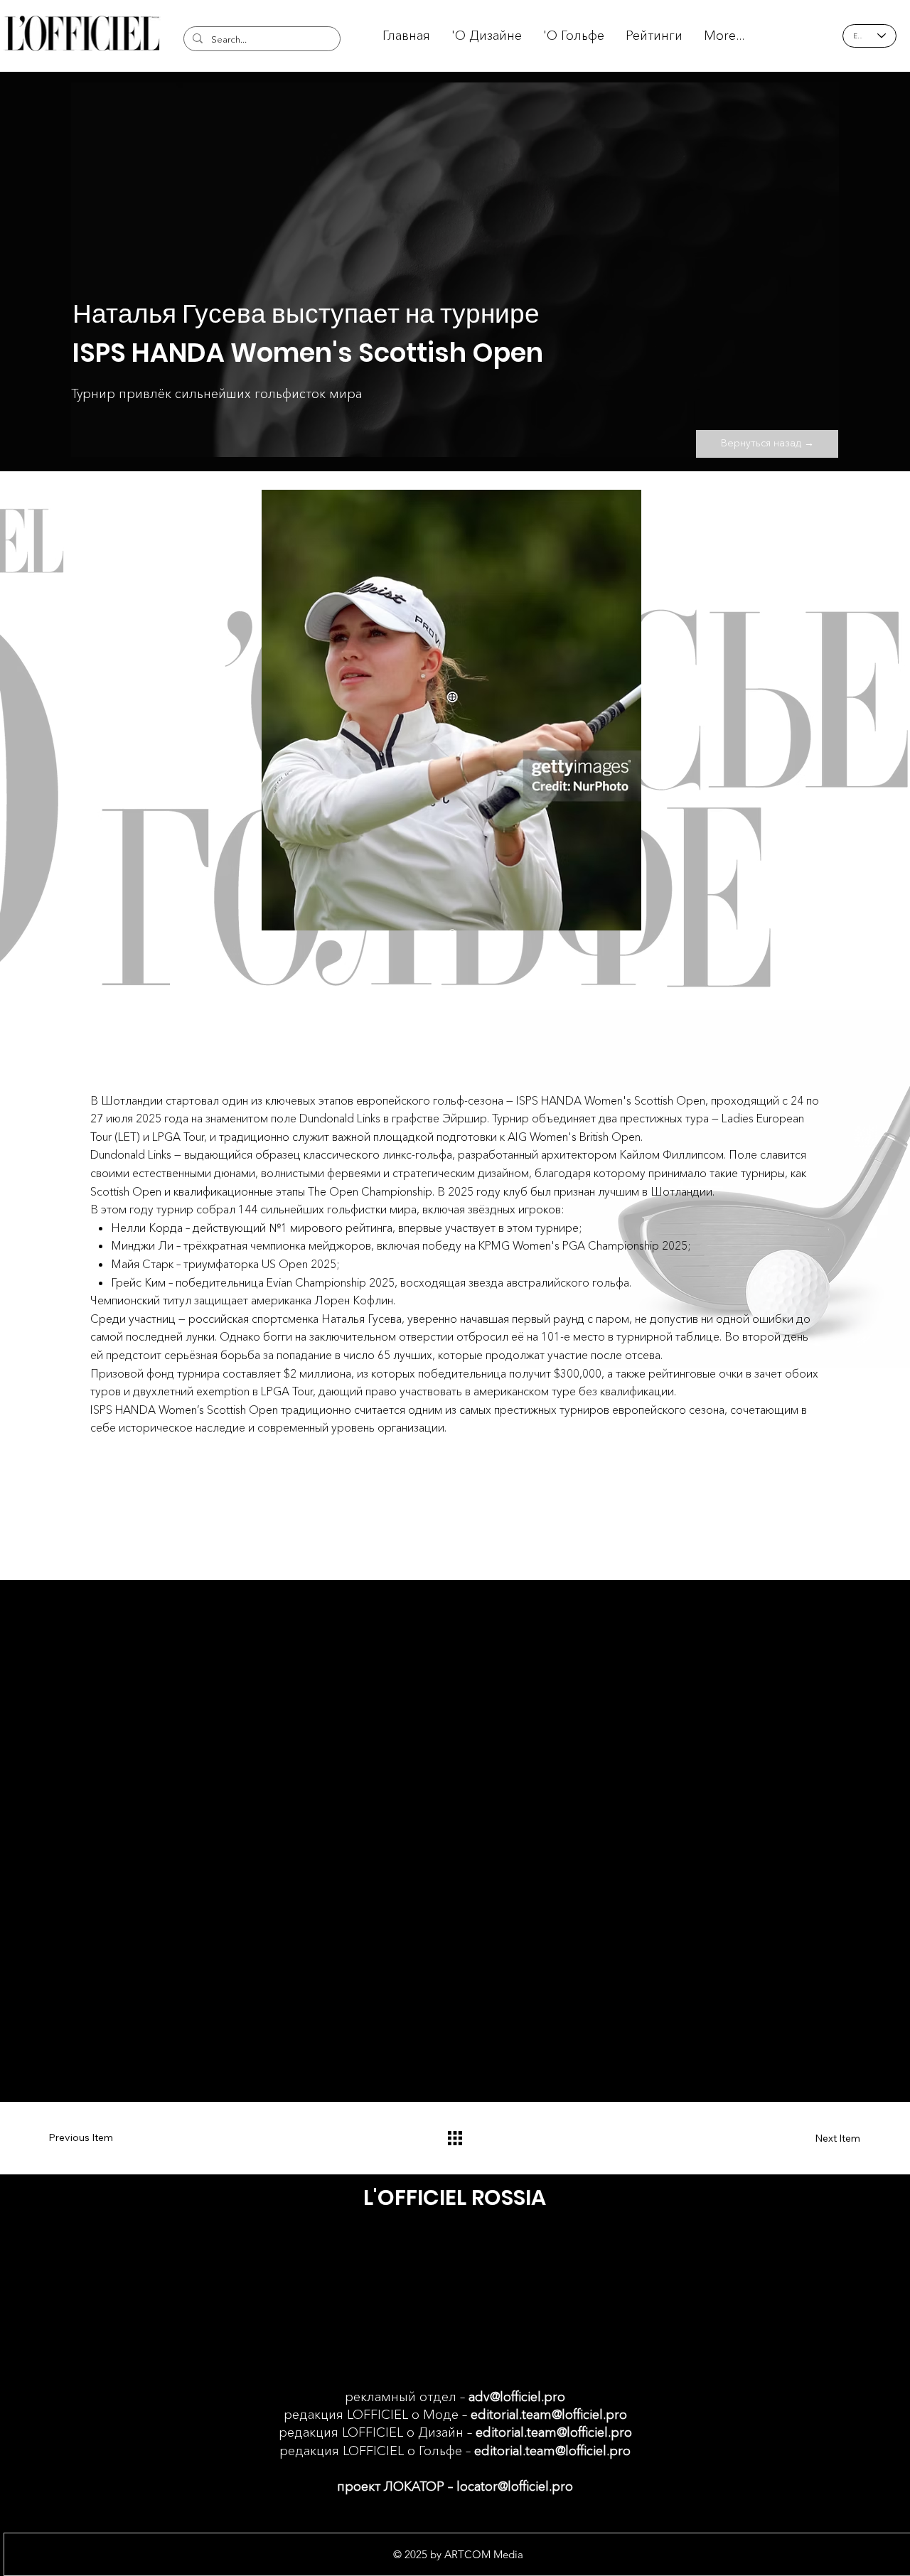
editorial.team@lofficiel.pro (549, 2415)
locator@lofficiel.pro (515, 2486)
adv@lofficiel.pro (517, 2397)
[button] (654, 36)
